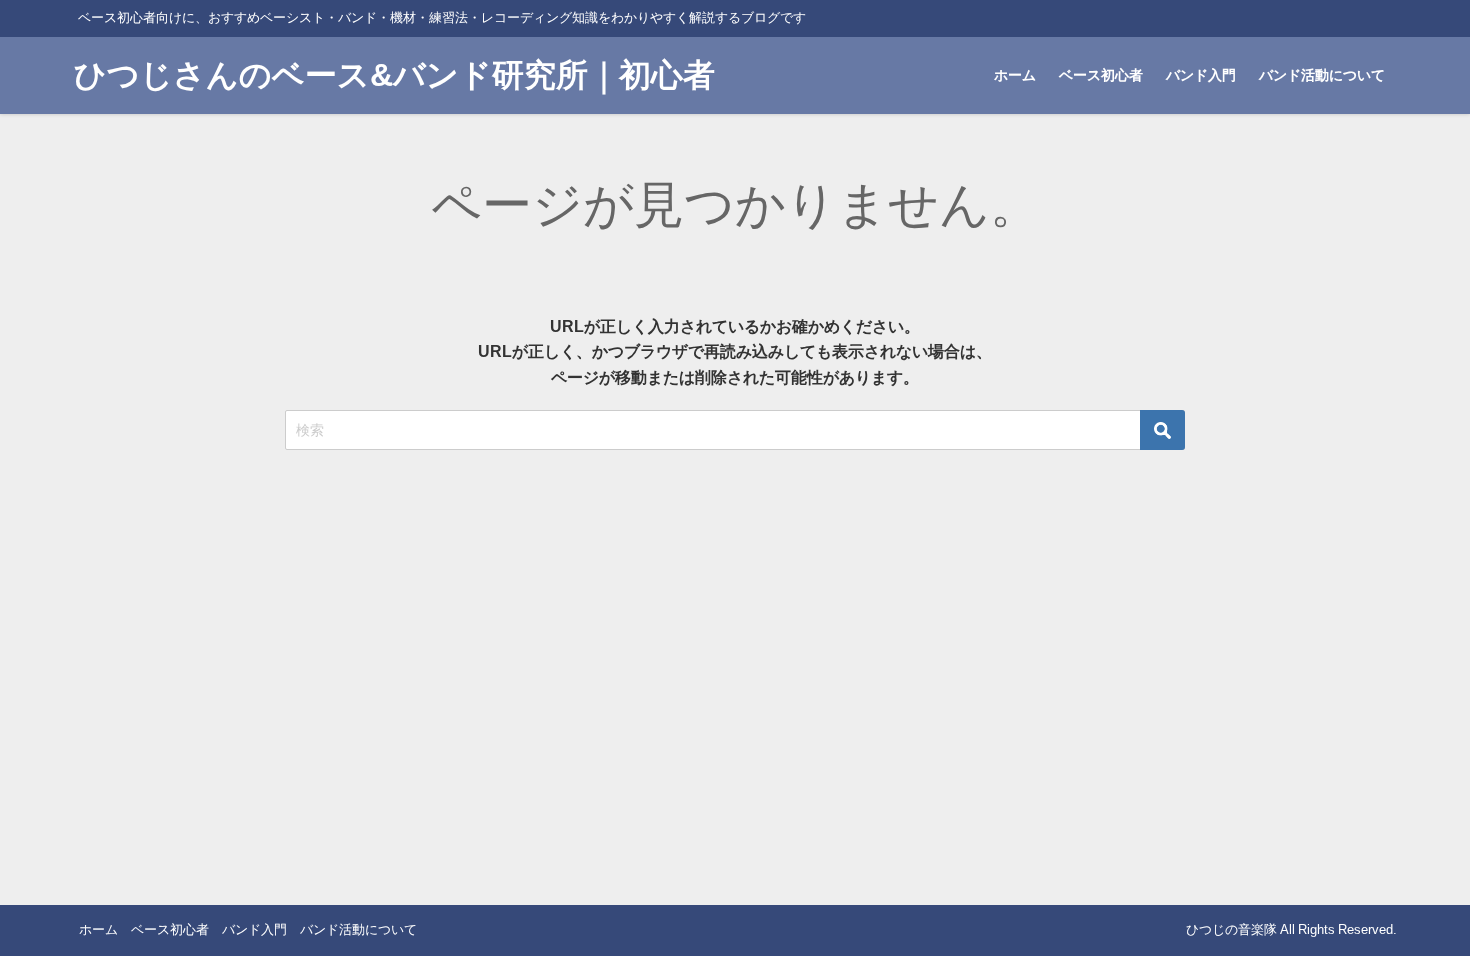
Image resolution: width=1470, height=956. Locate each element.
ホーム (1015, 75)
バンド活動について (1322, 75)
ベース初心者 (1101, 75)
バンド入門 (1201, 75)
